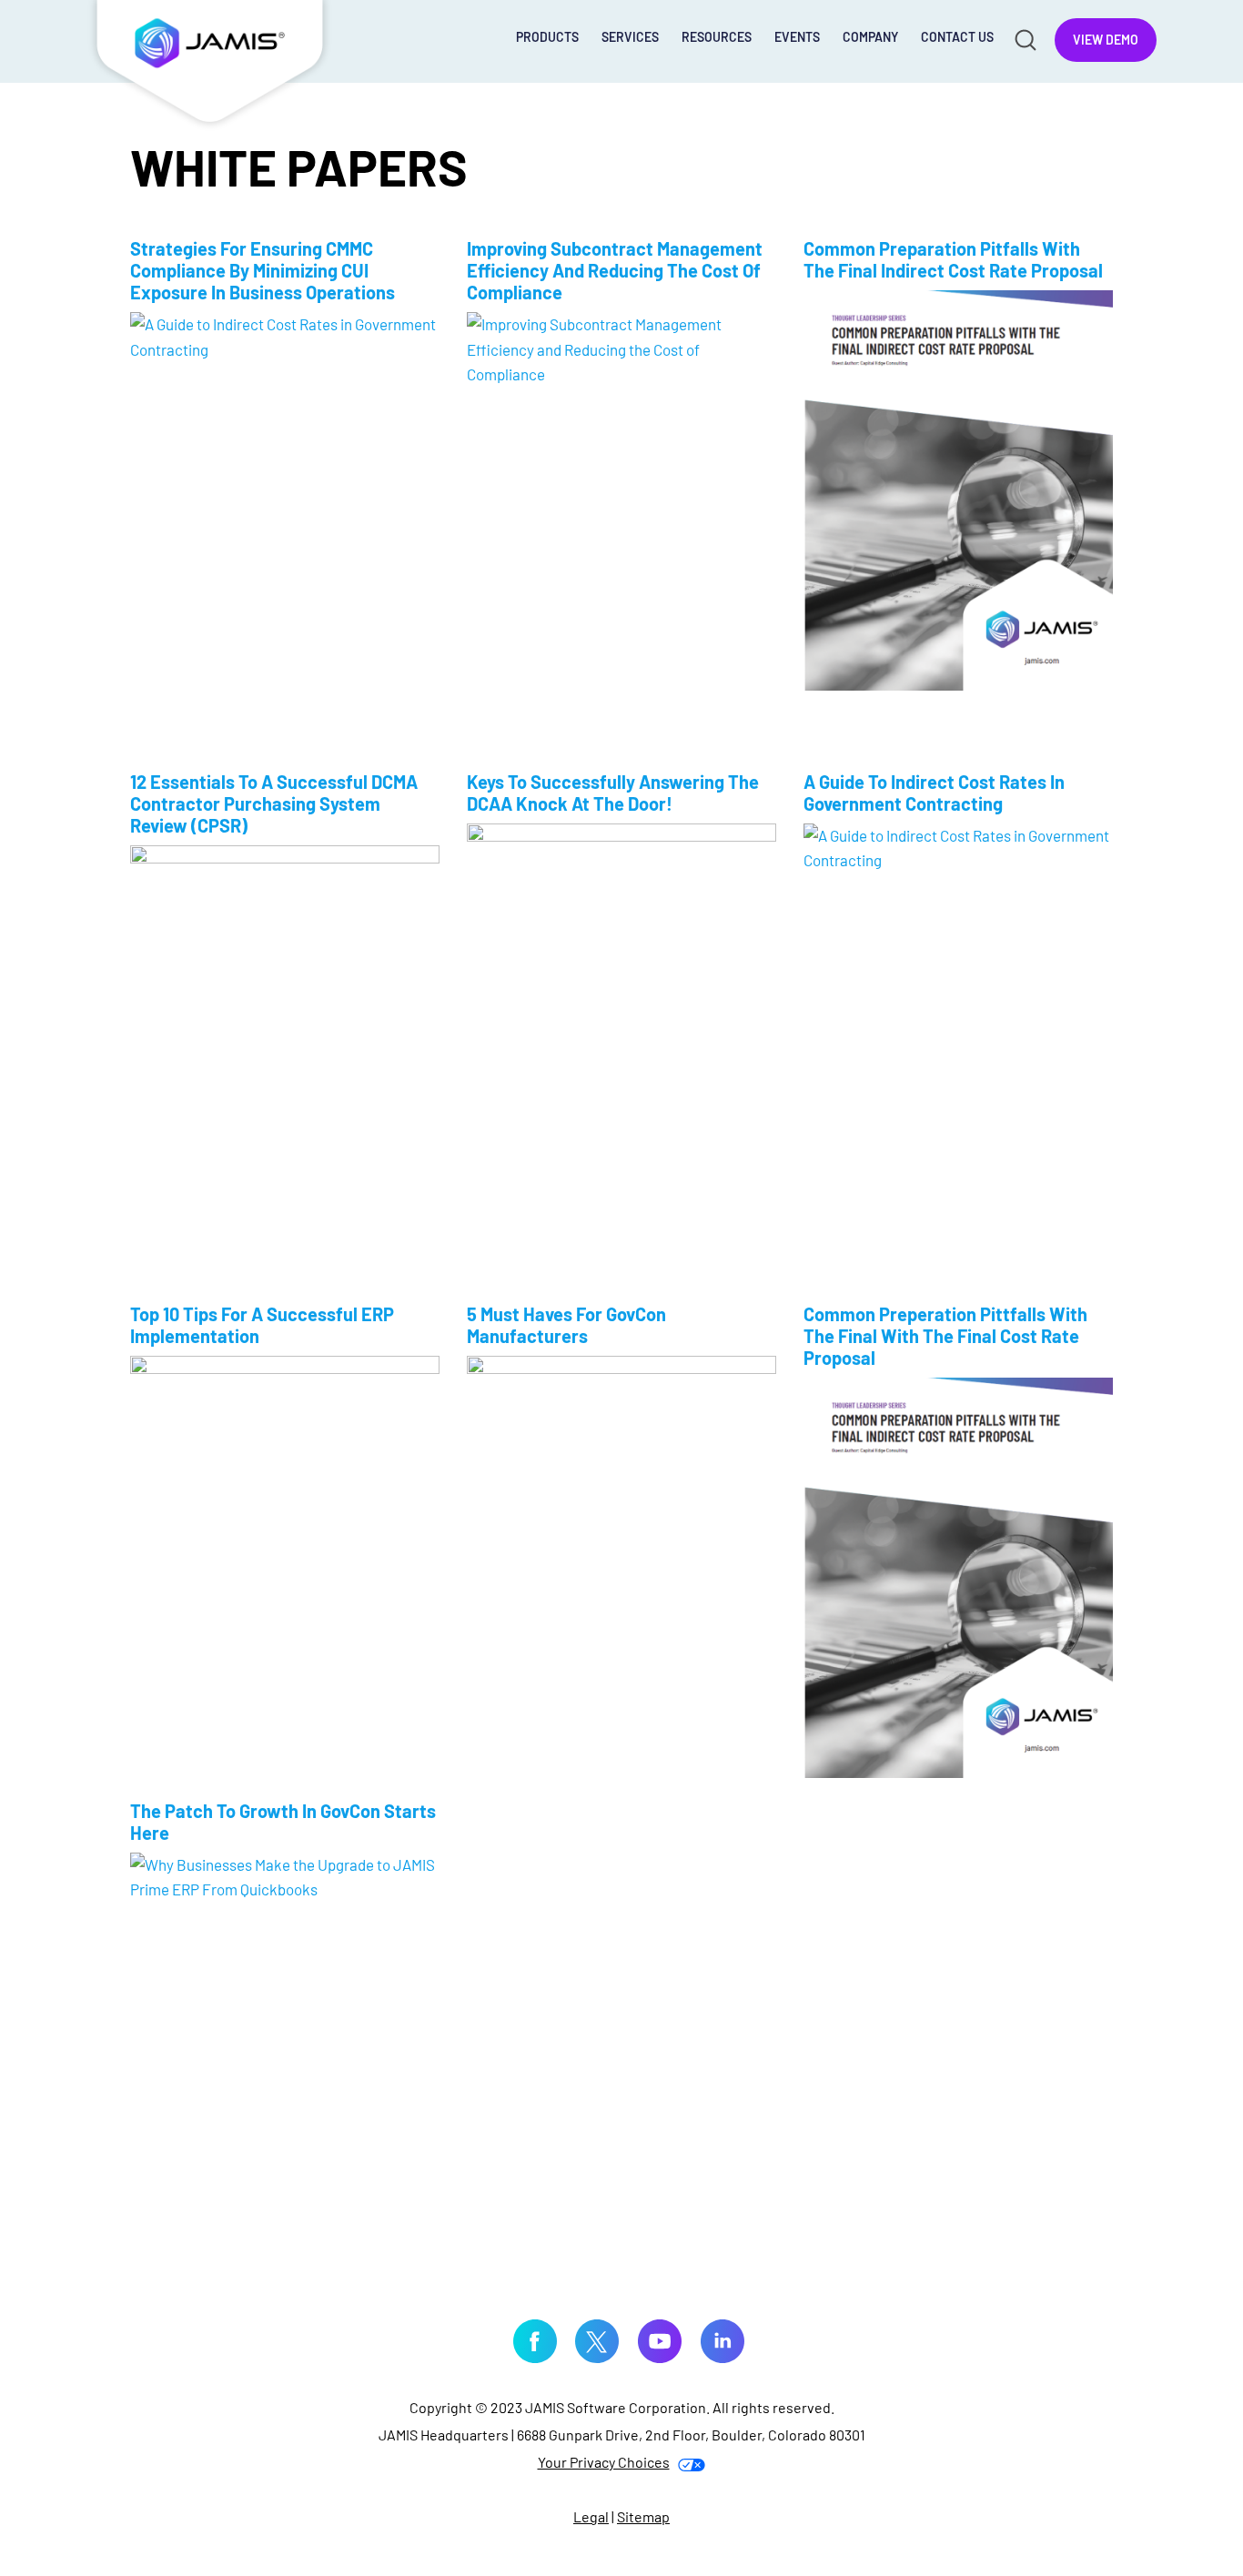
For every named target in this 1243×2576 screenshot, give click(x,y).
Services (630, 37)
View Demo (1106, 40)
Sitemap (643, 2516)
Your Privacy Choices (604, 2462)
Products (547, 37)
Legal (591, 2516)
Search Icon (1024, 39)
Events (797, 37)
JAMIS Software (210, 66)
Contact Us (957, 37)
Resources (717, 37)
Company (870, 37)
